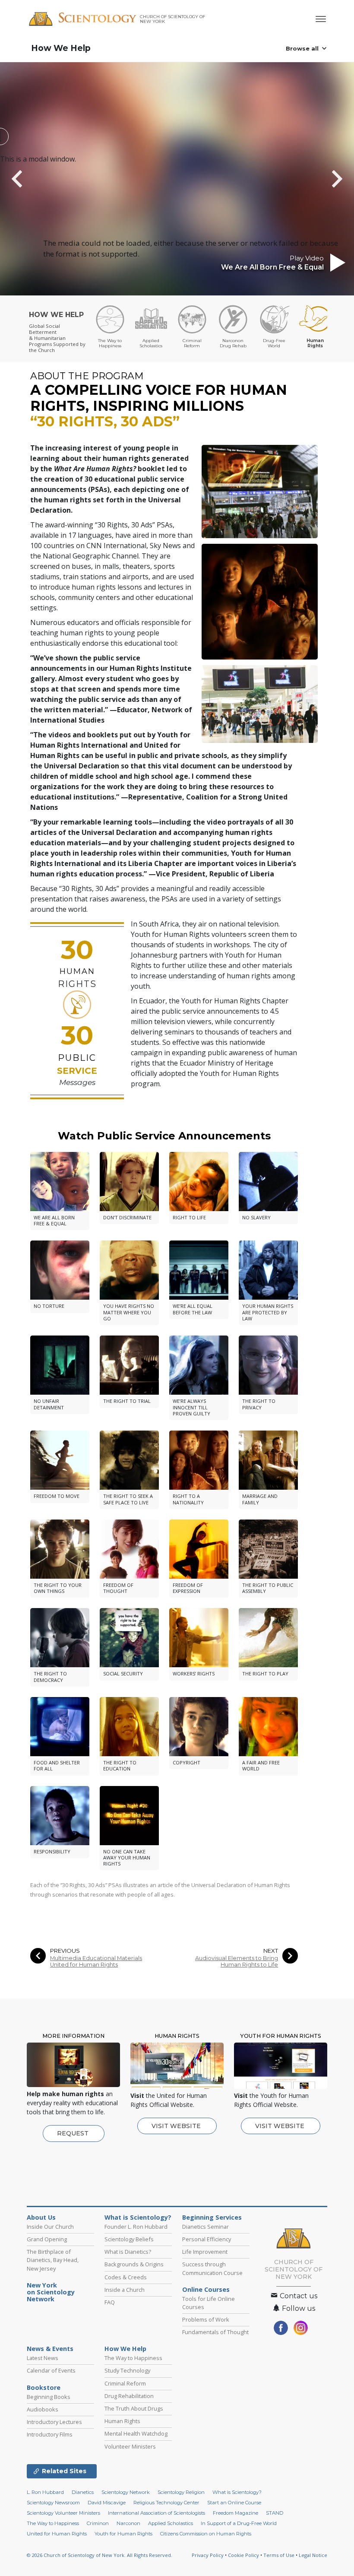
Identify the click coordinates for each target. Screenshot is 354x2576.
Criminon (98, 2523)
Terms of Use (279, 2555)
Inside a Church (125, 2290)
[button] (32, 179)
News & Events (50, 2349)
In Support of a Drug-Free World (239, 2523)
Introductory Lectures (54, 2422)
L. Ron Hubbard (45, 2492)
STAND (275, 2513)
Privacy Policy (208, 2555)
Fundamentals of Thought (215, 2332)
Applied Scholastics (171, 2523)
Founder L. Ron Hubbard (136, 2227)
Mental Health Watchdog (136, 2433)
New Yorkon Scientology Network (51, 2292)
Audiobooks (43, 2409)
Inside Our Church (50, 2227)
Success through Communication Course (212, 2268)
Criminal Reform (125, 2383)
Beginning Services (212, 2218)
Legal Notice (313, 2555)
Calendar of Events (51, 2370)
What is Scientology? (138, 2218)
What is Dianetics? (128, 2252)
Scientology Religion (181, 2492)
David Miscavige (107, 2503)
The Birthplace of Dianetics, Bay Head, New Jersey (53, 2260)
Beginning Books (49, 2397)
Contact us (298, 2296)
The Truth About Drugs (134, 2408)
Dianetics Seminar (205, 2227)
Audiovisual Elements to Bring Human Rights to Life (237, 1961)
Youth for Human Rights (123, 2534)
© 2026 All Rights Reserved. (100, 2555)
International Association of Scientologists (156, 2513)
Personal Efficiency (207, 2239)
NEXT (271, 1951)
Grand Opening (47, 2239)
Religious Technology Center (166, 2503)
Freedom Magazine (235, 2513)
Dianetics (83, 2492)
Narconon (128, 2523)
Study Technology (127, 2370)
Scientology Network (126, 2492)
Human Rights (122, 2421)
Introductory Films (50, 2434)
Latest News (43, 2358)
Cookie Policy (243, 2555)
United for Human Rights (57, 2534)
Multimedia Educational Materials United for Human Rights (96, 1961)
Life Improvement (205, 2252)
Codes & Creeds (126, 2277)
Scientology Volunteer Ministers (63, 2513)
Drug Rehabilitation (129, 2396)
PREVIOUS (65, 1951)
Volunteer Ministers (130, 2446)
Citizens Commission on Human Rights (206, 2534)
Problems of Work (206, 2319)
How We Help (61, 48)
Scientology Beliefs (129, 2239)
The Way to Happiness (133, 2358)
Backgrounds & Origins (134, 2264)
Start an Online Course (234, 2503)
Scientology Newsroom (53, 2503)
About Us (41, 2218)
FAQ (110, 2302)
